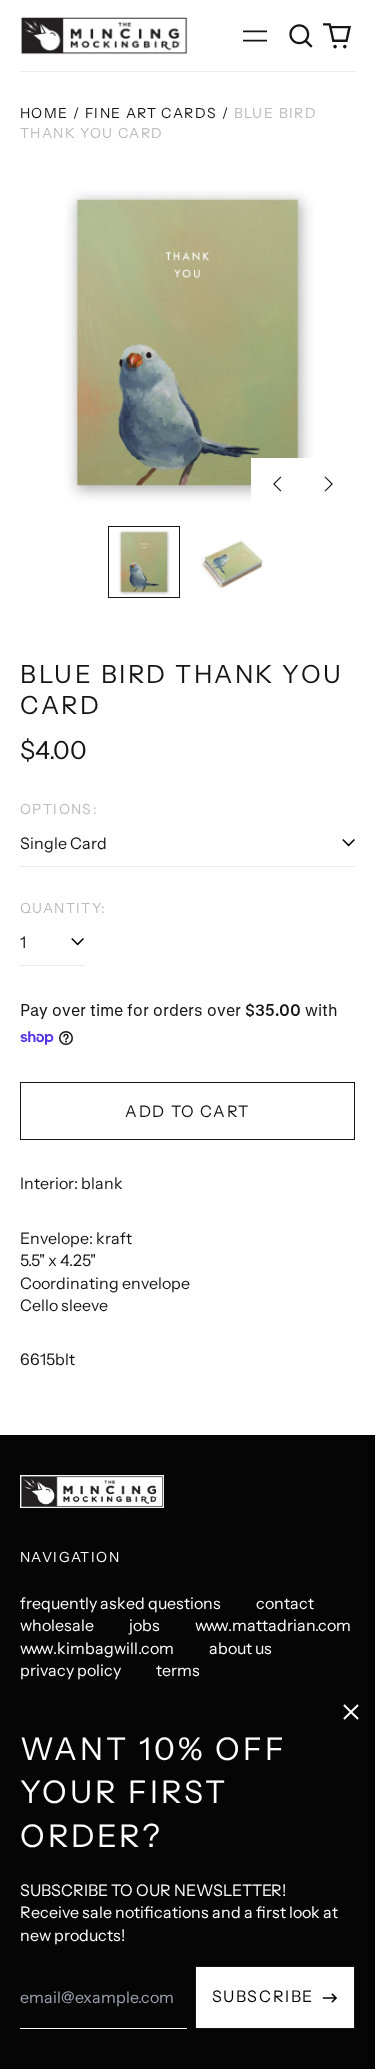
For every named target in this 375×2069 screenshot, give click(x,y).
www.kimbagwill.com (97, 1648)
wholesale (57, 1625)
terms (178, 1670)
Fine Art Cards (151, 113)
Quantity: (63, 908)
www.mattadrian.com (273, 1625)
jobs (144, 1625)
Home (44, 113)
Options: (59, 809)
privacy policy (70, 1670)
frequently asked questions (120, 1603)
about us (240, 1648)
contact (285, 1603)
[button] (301, 36)
